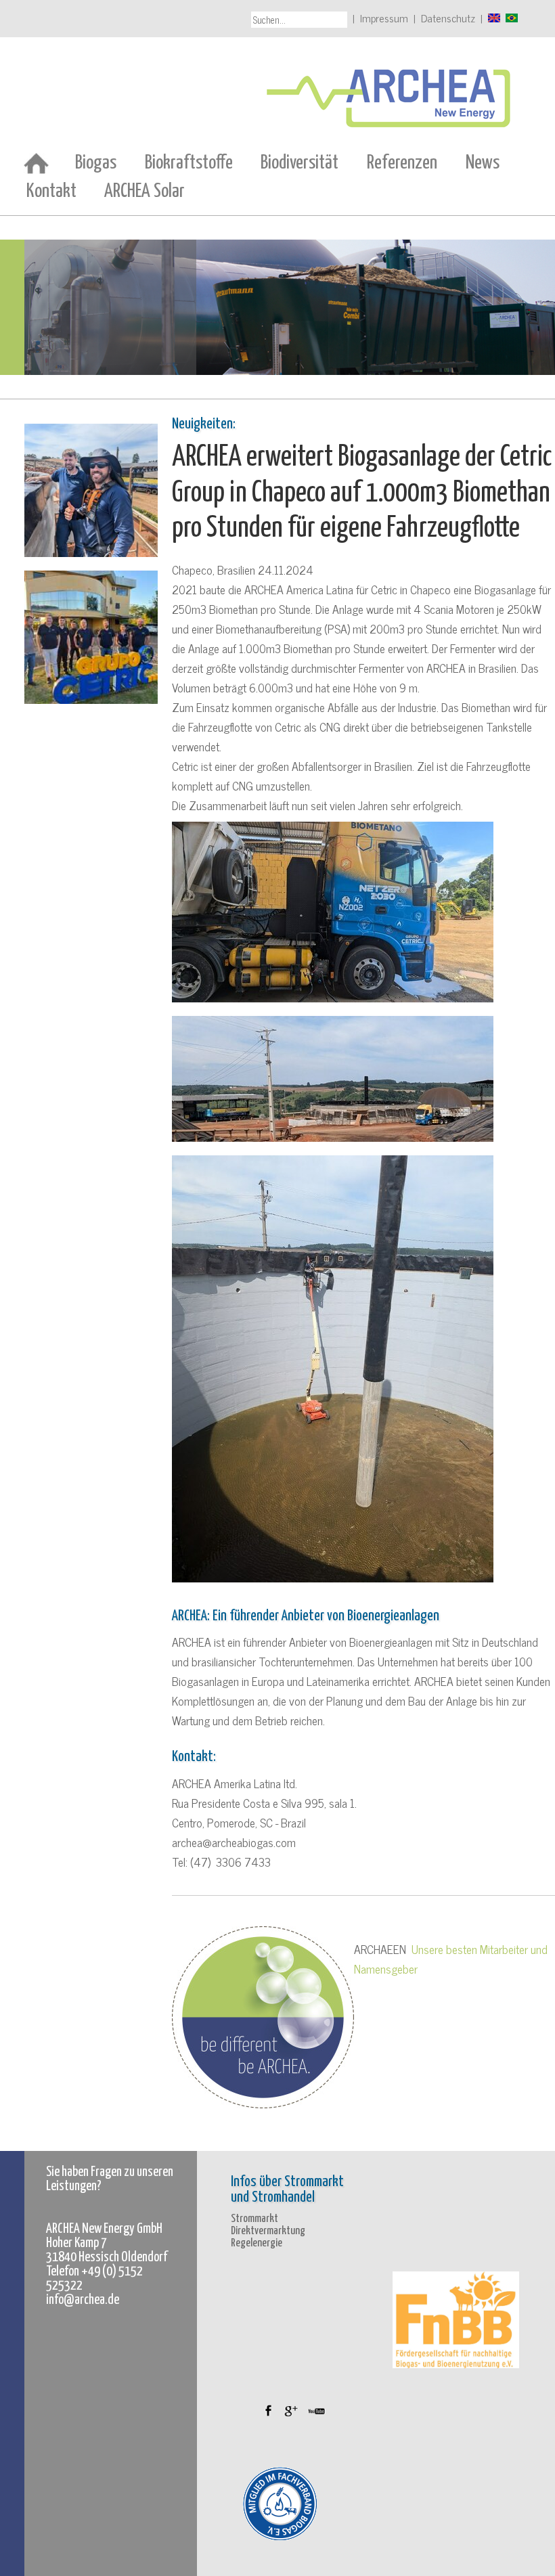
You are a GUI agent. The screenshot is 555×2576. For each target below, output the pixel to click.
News (483, 163)
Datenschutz (448, 18)
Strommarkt (254, 2219)
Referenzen (402, 163)
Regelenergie (257, 2243)
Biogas (96, 163)
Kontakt (51, 192)
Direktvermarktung (268, 2231)
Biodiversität (299, 163)
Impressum (384, 18)
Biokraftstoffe (189, 163)
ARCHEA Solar (145, 192)
